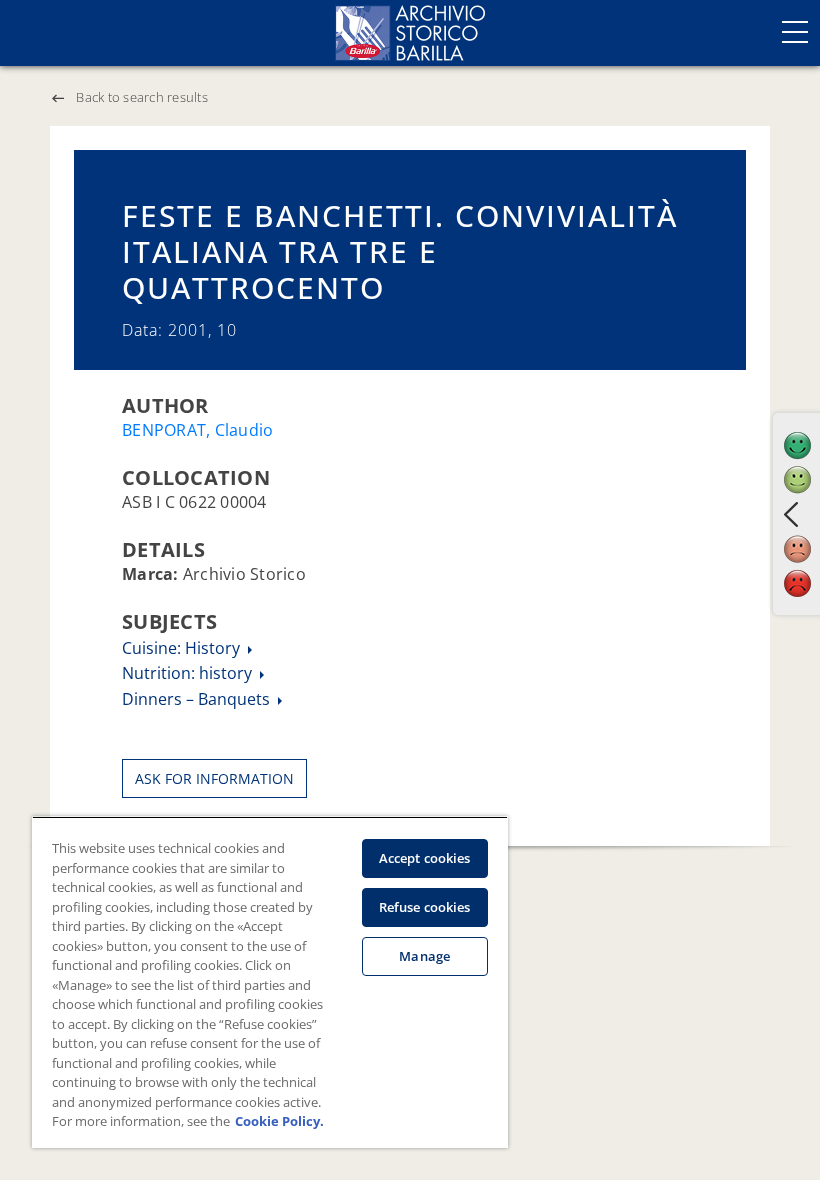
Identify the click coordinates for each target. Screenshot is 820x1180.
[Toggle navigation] (795, 32)
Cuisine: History (183, 648)
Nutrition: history (189, 673)
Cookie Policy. (279, 1121)
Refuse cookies (425, 907)
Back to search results (142, 97)
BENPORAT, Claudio (197, 430)
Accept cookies (425, 858)
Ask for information (214, 778)
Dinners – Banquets (198, 699)
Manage (424, 956)
